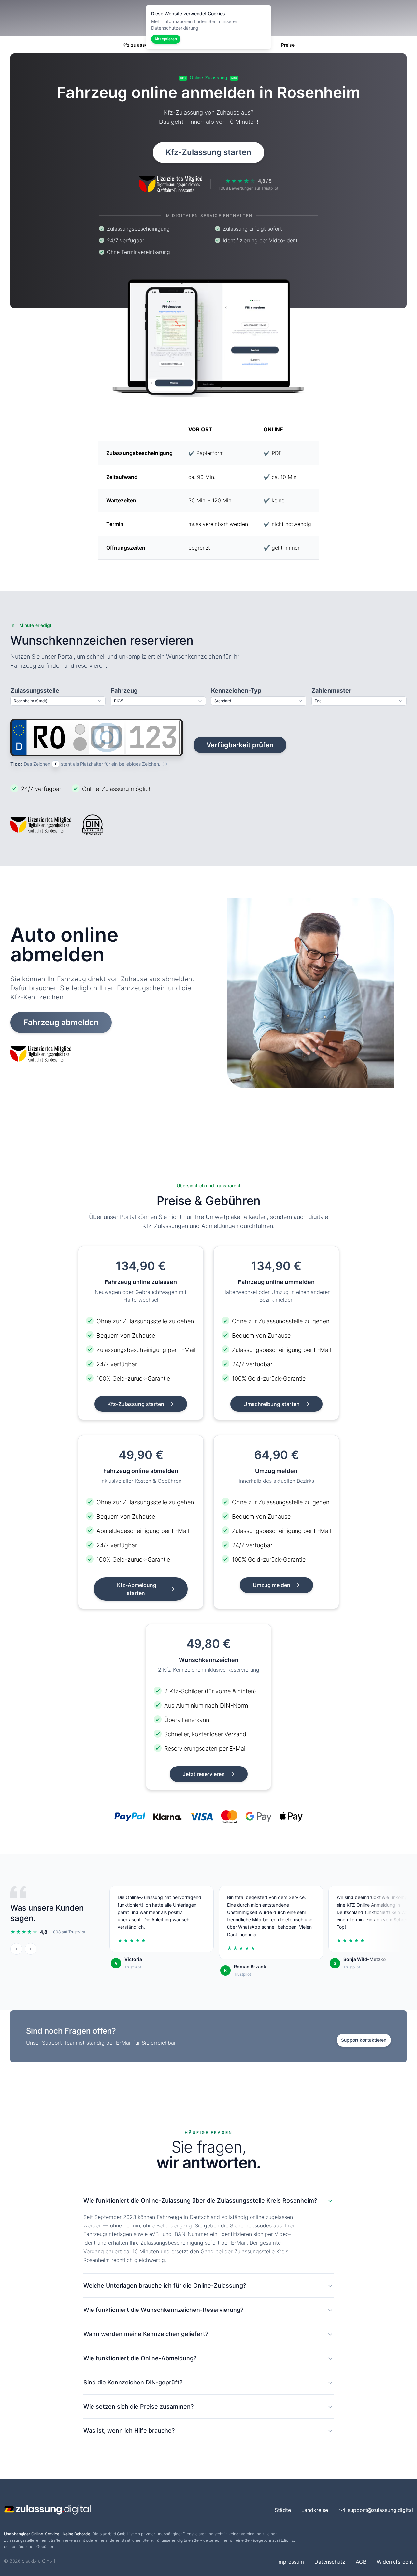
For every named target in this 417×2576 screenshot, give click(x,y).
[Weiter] (31, 1949)
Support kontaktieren (364, 2040)
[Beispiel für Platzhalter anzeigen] (165, 764)
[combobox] (58, 701)
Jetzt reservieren (204, 1774)
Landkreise (315, 2510)
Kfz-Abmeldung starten (137, 1589)
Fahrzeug (124, 690)
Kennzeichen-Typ (236, 690)
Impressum (291, 2562)
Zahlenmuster (331, 690)
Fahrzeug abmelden (61, 1022)
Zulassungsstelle (35, 690)
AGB (361, 2562)
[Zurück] (16, 1949)
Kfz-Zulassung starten (208, 152)
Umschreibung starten (272, 1404)
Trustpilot (133, 1967)
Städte (283, 2510)
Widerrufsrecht (395, 2562)
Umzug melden (272, 1585)
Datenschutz (330, 2562)
